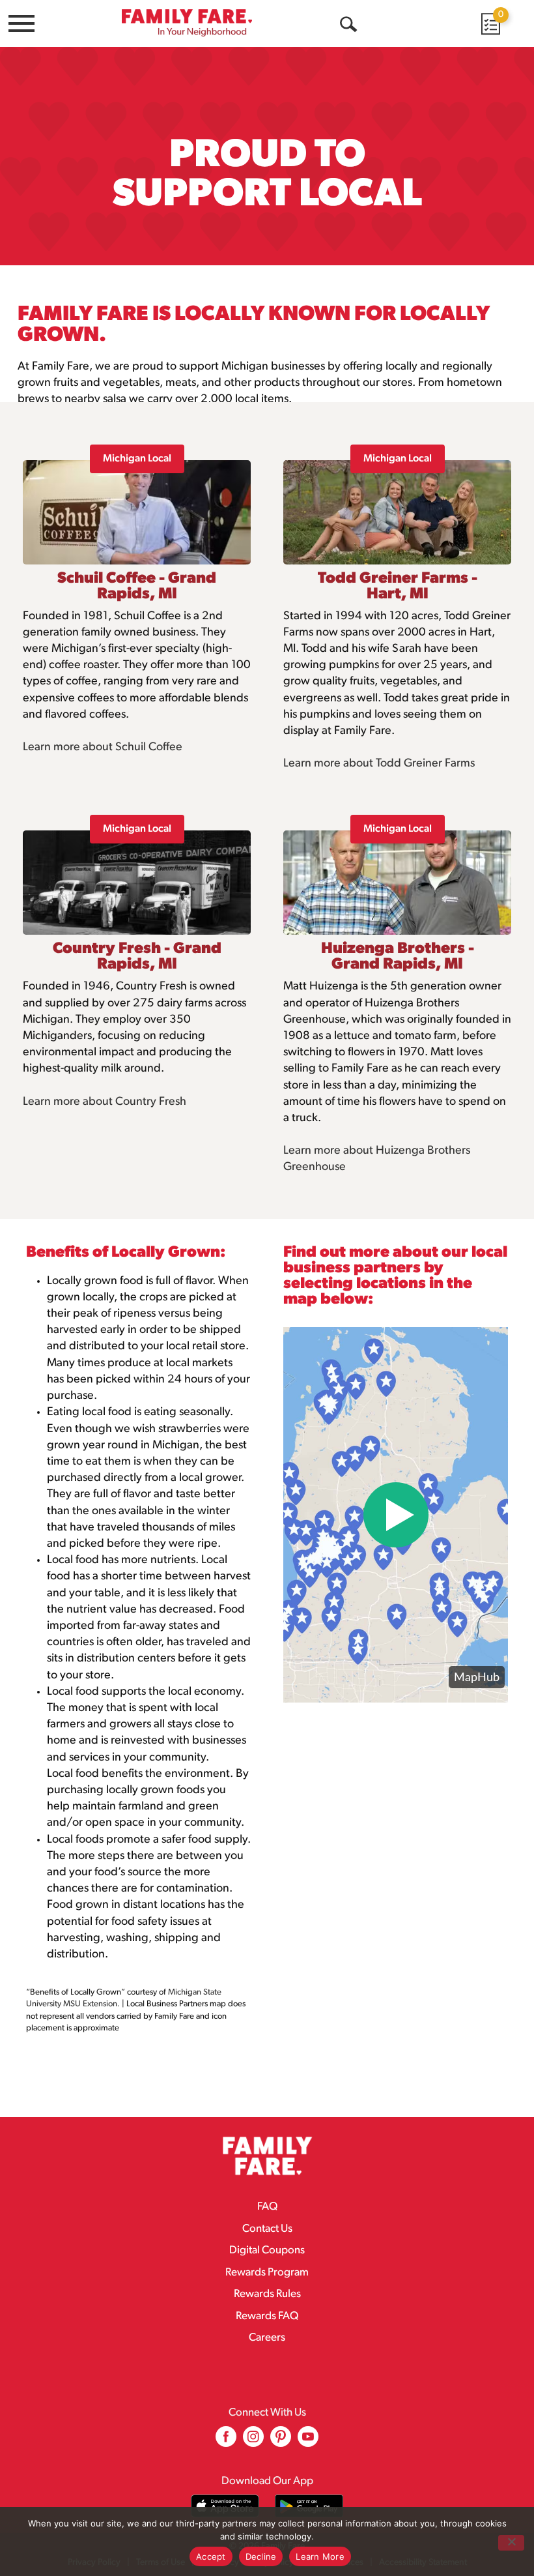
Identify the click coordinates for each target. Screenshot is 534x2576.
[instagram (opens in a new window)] (253, 2441)
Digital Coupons (267, 2250)
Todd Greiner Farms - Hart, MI (398, 587)
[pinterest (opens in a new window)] (281, 2441)
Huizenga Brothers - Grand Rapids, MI (398, 957)
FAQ (267, 2207)
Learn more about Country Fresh (105, 1102)
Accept (211, 2556)
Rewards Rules (267, 2294)
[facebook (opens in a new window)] (226, 2441)
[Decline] (511, 2543)
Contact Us (267, 2229)
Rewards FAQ (267, 2316)
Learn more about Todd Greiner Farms (379, 764)
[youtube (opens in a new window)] (308, 2441)
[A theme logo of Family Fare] (187, 22)
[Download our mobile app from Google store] (309, 2506)
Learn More (320, 2556)
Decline (261, 2556)
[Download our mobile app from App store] (225, 2506)
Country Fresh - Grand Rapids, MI (137, 957)
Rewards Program (267, 2273)
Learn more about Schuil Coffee (103, 748)
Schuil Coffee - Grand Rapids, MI (137, 587)
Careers (267, 2338)
